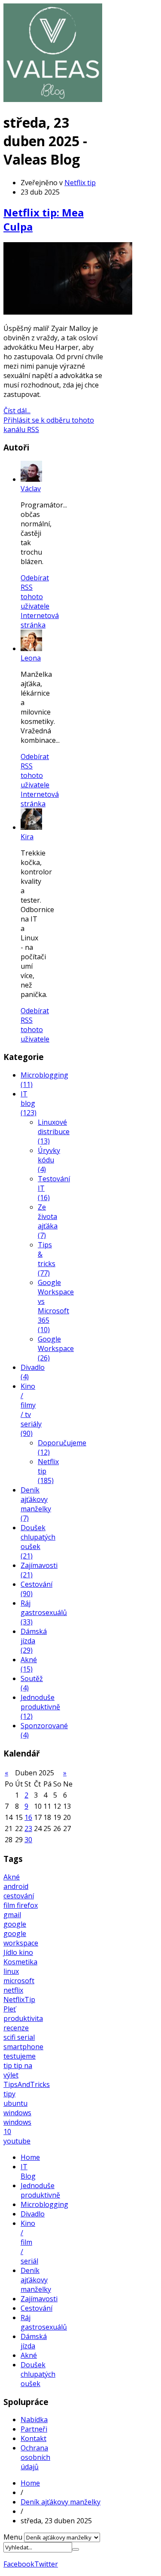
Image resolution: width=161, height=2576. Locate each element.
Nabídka (34, 2420)
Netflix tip (80, 183)
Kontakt (33, 2438)
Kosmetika (20, 1962)
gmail (12, 1915)
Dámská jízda (34, 2341)
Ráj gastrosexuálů (44, 2322)
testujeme (20, 2056)
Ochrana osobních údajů (35, 2457)
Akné (12, 1877)
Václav (31, 489)
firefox (27, 1905)
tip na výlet (18, 2070)
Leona (31, 658)
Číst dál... (17, 411)
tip (9, 2066)
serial (26, 2037)
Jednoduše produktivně (40, 2190)
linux (11, 1971)
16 (28, 1817)
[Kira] (31, 827)
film (10, 1905)
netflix (13, 1990)
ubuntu (15, 2103)
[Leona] (31, 649)
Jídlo (11, 1952)
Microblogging (44, 2204)
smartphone (23, 2047)
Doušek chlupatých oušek (38, 2374)
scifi (10, 2037)
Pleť (10, 2009)
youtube (17, 2141)
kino (26, 1952)
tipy (9, 2094)
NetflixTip (19, 2000)
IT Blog (28, 2171)
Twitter (46, 2564)
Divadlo (33, 2214)
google (15, 1924)
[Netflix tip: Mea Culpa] (68, 312)
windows (17, 2113)
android (16, 1886)
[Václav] (31, 479)
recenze (16, 2028)
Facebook (19, 2564)
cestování (19, 1896)
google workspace (21, 1938)
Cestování (36, 2308)
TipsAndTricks (27, 2084)
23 (28, 1828)
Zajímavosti (39, 2299)
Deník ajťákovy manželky (36, 2280)
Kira (27, 837)
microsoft (19, 1981)
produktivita (23, 2018)
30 (28, 1840)
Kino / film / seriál (29, 2242)
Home (30, 2157)
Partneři (34, 2429)
